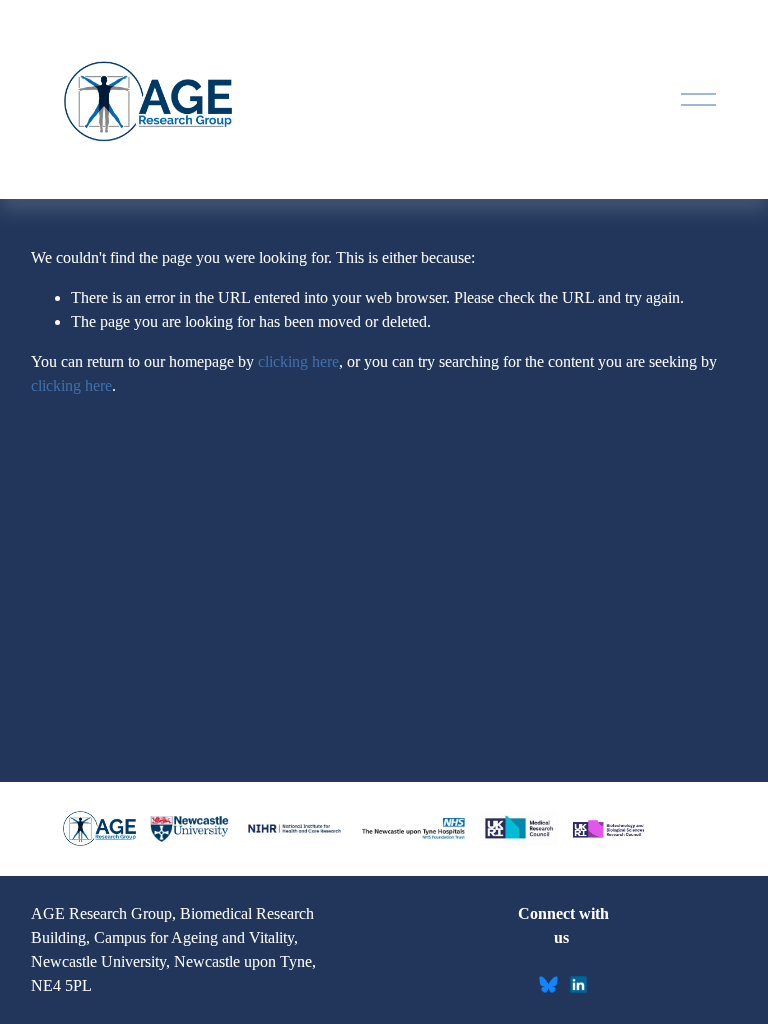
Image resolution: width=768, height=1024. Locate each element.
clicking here (298, 361)
